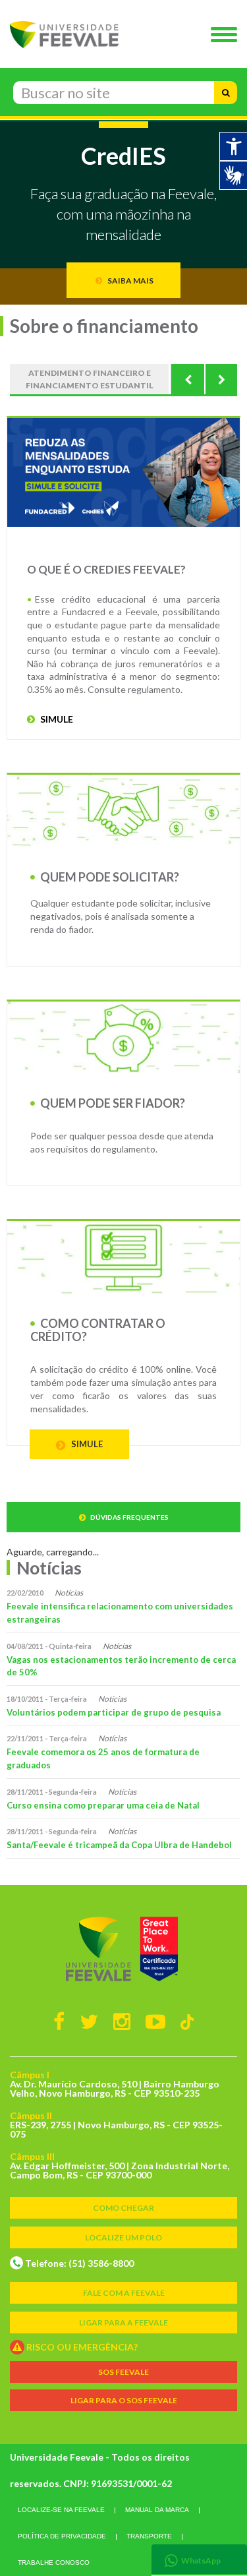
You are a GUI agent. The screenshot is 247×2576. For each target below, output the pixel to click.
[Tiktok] (187, 2021)
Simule (86, 1444)
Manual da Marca (157, 2510)
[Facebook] (59, 2021)
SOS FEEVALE (123, 2372)
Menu (227, 36)
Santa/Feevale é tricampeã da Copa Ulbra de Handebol (119, 1845)
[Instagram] (122, 2021)
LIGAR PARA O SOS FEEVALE (124, 2400)
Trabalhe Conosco (54, 2562)
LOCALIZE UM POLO (123, 2237)
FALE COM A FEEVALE (124, 2293)
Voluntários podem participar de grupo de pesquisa (114, 1712)
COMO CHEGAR (123, 2208)
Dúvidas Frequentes (129, 1517)
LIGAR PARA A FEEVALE (123, 2322)
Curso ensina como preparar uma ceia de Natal (103, 1805)
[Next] (221, 379)
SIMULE (56, 719)
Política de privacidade (62, 2536)
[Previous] (188, 379)
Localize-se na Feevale (61, 2510)
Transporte (149, 2536)
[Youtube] (155, 2021)
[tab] (199, 2559)
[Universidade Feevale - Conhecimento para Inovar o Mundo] (123, 1949)
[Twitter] (89, 2021)
